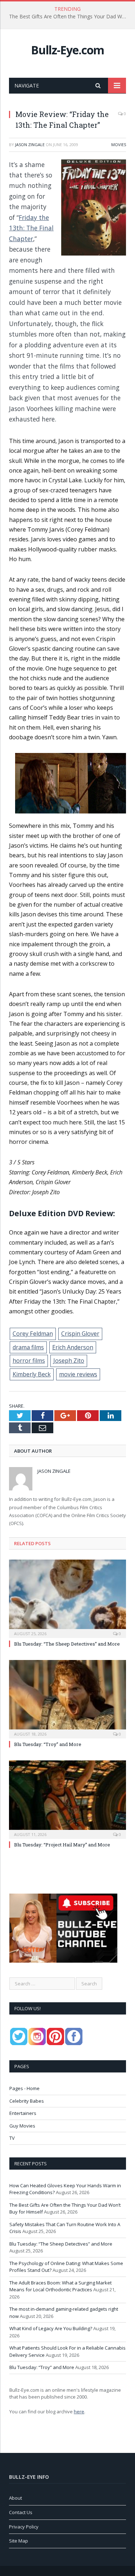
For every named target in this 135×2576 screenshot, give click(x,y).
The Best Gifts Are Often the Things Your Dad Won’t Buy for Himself (69, 17)
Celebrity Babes (27, 2101)
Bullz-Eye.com (67, 50)
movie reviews (78, 1374)
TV (12, 2138)
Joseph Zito (69, 1361)
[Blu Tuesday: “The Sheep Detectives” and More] (67, 1598)
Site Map (19, 2541)
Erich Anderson (73, 1347)
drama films (28, 1347)
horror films (29, 1361)
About (15, 2498)
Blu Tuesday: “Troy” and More (48, 1744)
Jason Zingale (30, 145)
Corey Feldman (33, 1334)
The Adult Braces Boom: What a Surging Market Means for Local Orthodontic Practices (60, 2286)
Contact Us (21, 2512)
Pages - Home (24, 2088)
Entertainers (23, 2113)
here (79, 2412)
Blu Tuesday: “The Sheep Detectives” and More (67, 1644)
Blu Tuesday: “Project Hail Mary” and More (62, 1845)
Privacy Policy (24, 2527)
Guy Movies (22, 2126)
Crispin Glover (80, 1334)
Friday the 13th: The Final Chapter (31, 228)
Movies (119, 145)
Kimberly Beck (32, 1374)
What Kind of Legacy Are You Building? (51, 2328)
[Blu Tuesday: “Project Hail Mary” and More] (67, 1799)
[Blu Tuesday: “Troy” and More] (67, 1698)
